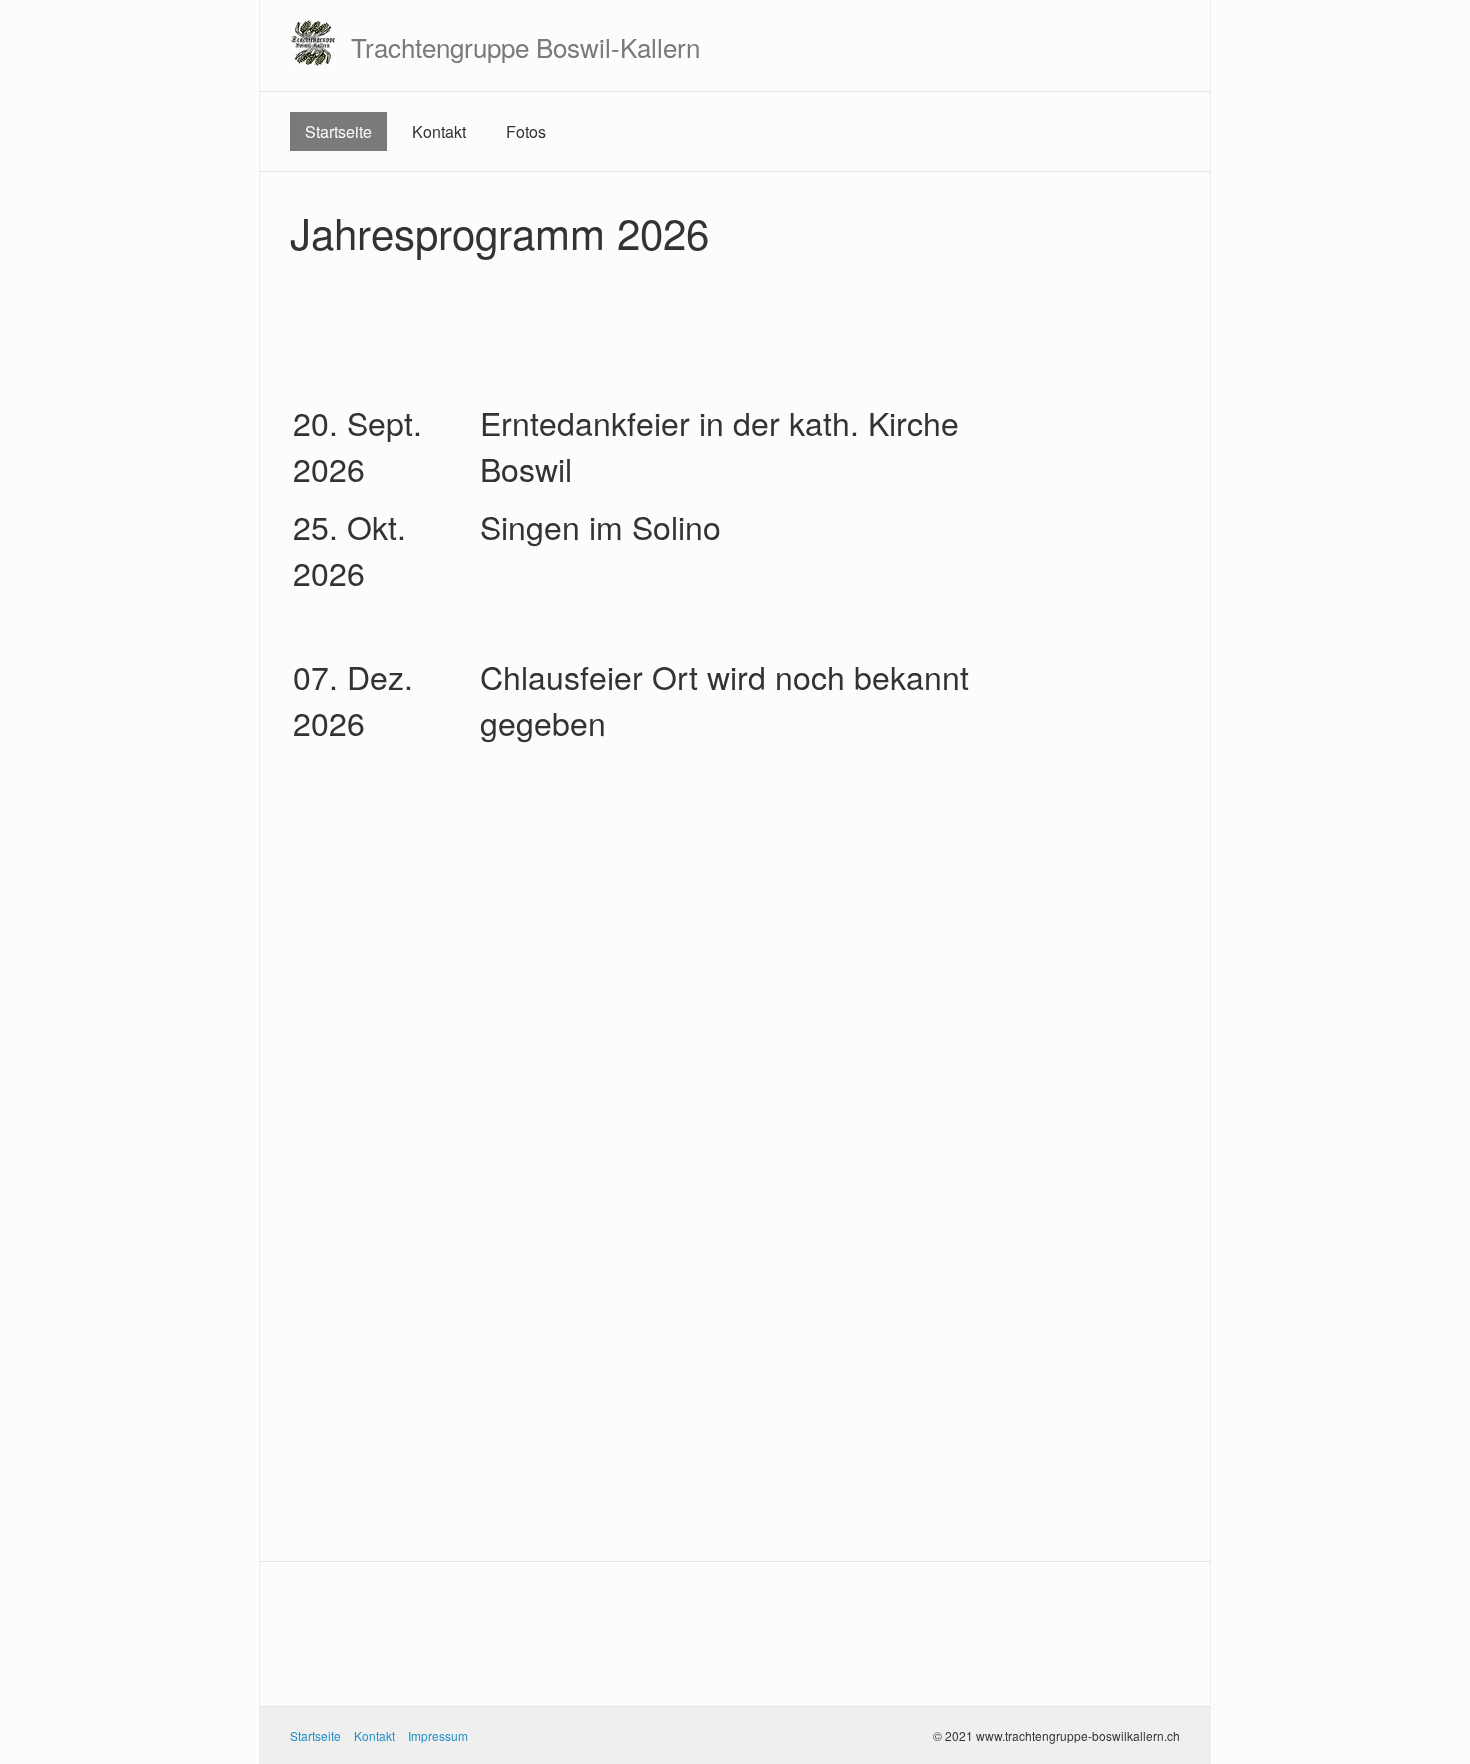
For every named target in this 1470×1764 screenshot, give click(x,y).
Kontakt (439, 131)
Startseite (338, 131)
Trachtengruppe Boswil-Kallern (525, 46)
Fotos (526, 131)
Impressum (438, 1735)
